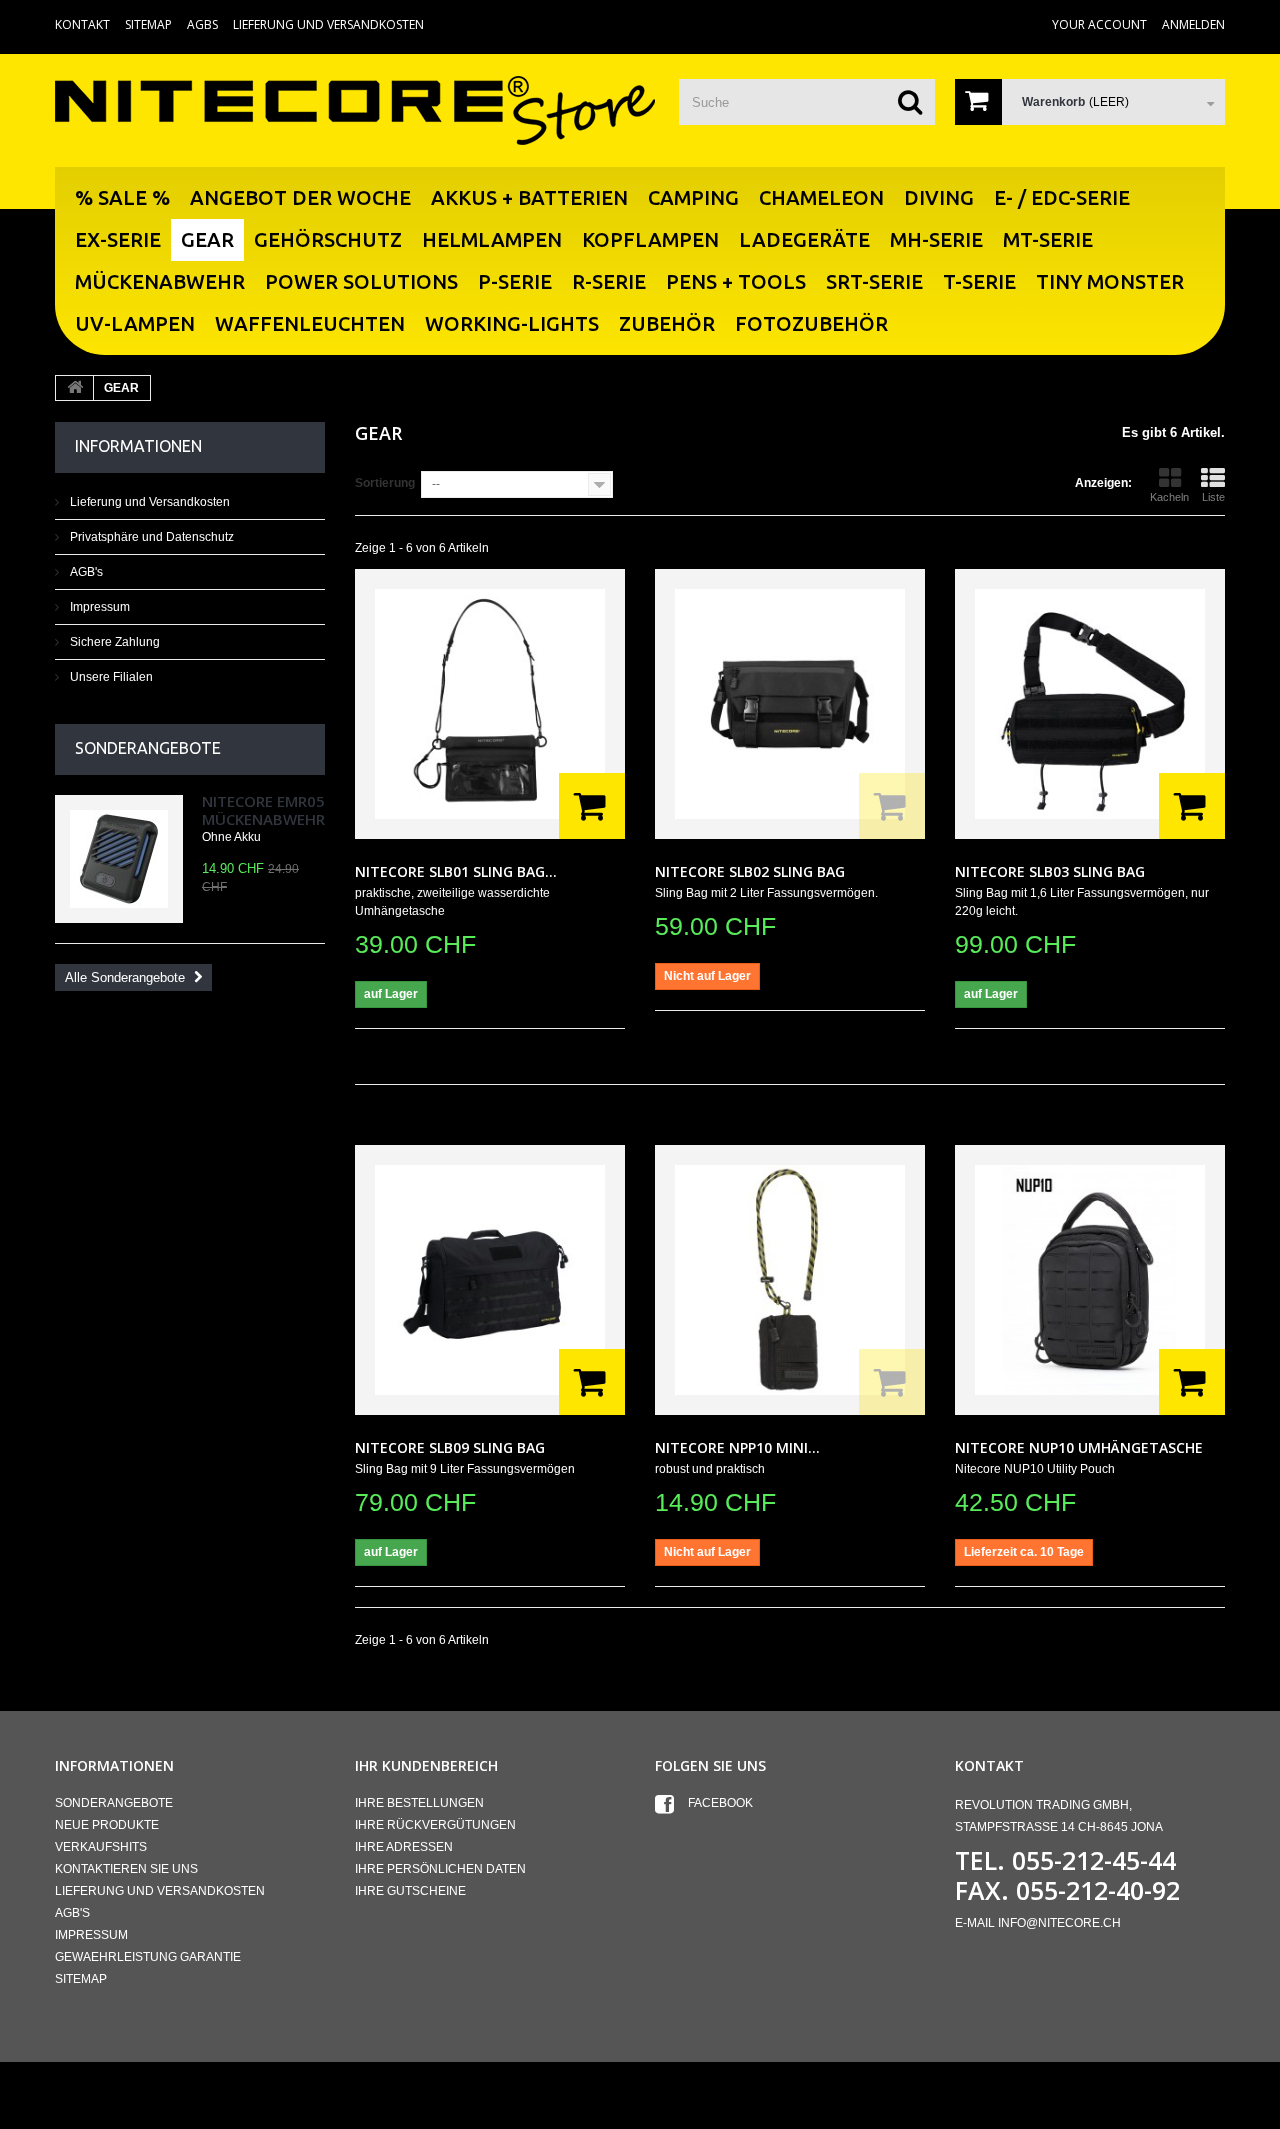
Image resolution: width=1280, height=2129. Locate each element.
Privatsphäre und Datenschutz (150, 537)
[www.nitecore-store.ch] (355, 110)
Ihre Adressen (404, 1847)
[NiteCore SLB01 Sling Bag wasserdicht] (490, 704)
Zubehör (667, 323)
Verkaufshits (101, 1847)
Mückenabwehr (160, 281)
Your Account (1099, 24)
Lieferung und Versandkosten (328, 24)
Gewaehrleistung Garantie (148, 1957)
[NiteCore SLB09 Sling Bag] (490, 1280)
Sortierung (385, 483)
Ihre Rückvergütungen (435, 1825)
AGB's (85, 572)
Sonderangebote (148, 748)
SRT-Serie (874, 281)
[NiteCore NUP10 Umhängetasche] (1090, 1280)
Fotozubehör (811, 323)
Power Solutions (361, 281)
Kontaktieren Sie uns (126, 1869)
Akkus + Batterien (529, 197)
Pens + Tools (736, 281)
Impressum (98, 607)
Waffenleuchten (310, 323)
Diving (939, 197)
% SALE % (122, 197)
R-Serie (609, 281)
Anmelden (1193, 24)
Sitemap (148, 24)
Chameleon (821, 197)
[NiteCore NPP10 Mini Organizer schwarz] (790, 1280)
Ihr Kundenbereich (426, 1765)
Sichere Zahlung (113, 642)
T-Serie (979, 281)
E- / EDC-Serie (1062, 197)
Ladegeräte (804, 239)
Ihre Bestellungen (419, 1803)
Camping (693, 197)
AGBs (202, 24)
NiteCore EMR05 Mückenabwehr (263, 810)
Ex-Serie (118, 239)
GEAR (207, 239)
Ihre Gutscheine (410, 1891)
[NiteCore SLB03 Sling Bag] (1090, 704)
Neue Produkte (107, 1825)
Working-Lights (512, 323)
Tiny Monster (1110, 281)
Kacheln (1169, 497)
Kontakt (82, 24)
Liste (1213, 497)
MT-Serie (1048, 239)
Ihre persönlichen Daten (440, 1869)
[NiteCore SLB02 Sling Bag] (790, 704)
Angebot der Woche (300, 197)
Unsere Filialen (110, 677)
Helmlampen (492, 239)
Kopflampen (650, 239)
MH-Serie (936, 239)
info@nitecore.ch (1059, 1923)
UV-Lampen (135, 323)
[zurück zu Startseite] (75, 388)
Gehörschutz (328, 239)
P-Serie (515, 281)
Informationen (138, 446)
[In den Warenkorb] (592, 806)
